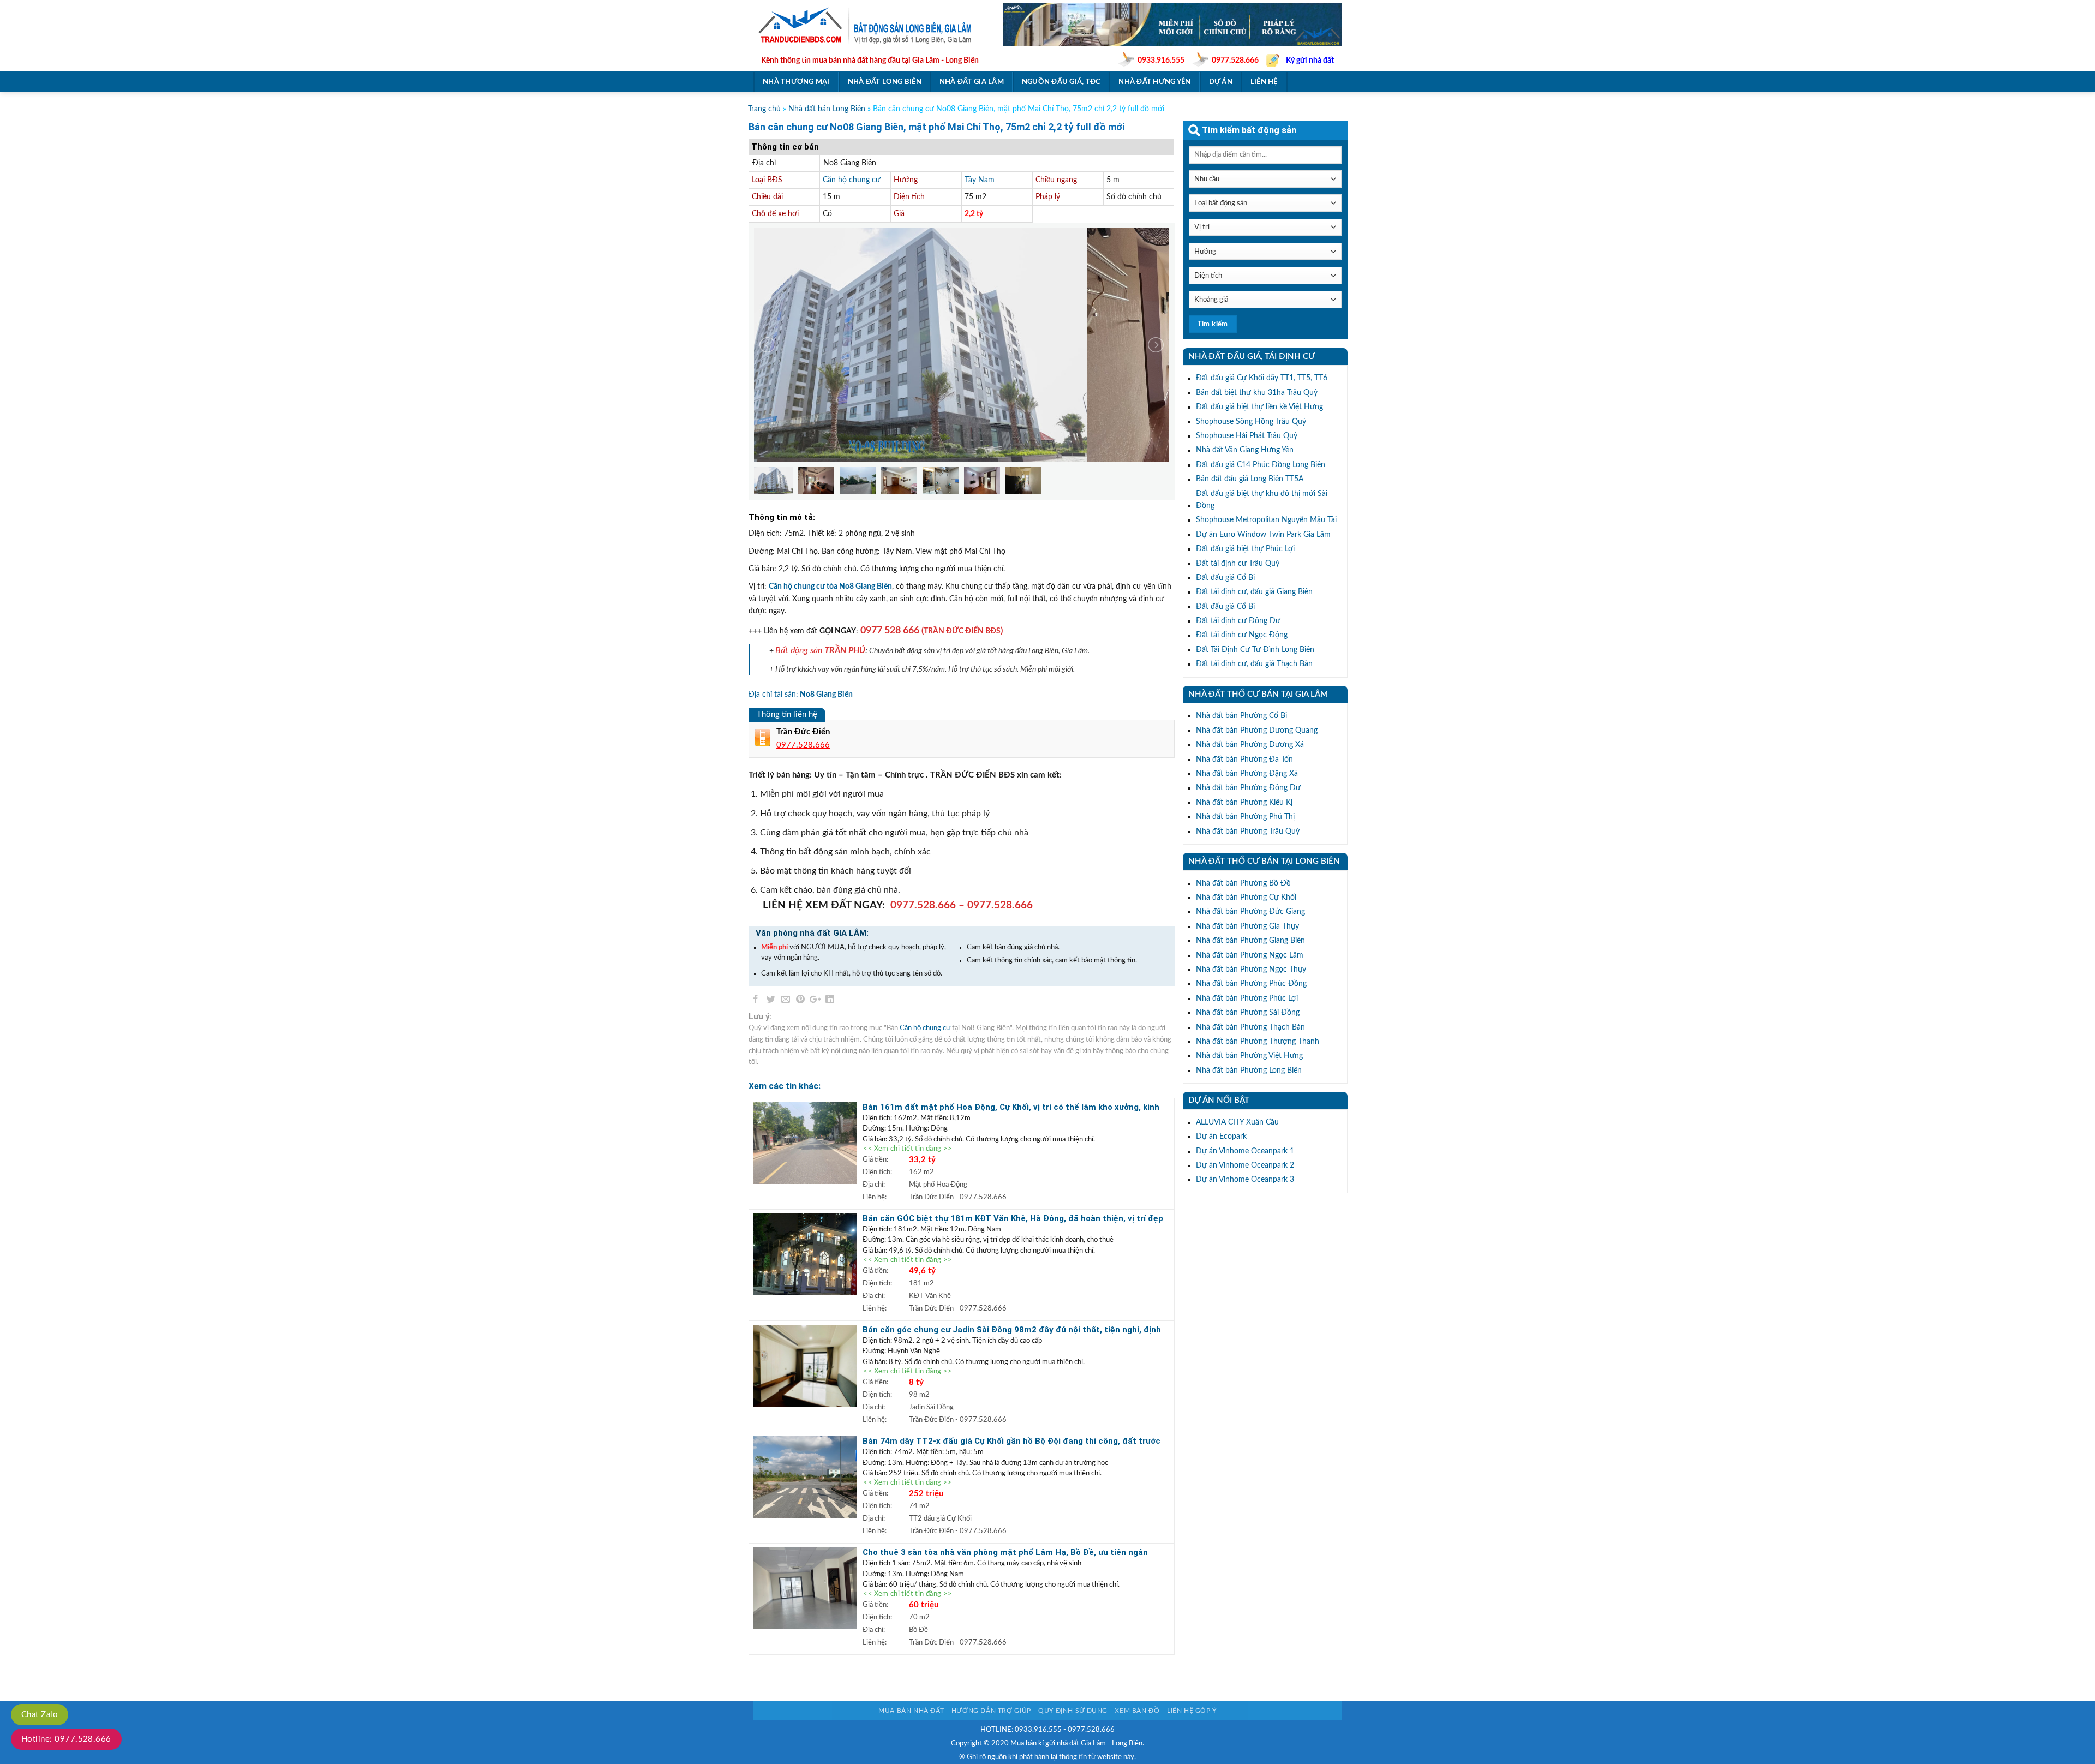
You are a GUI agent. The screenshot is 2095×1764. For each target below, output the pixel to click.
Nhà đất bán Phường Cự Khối (1246, 898)
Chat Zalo (40, 1715)
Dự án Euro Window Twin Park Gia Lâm (1263, 535)
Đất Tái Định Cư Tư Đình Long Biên (1255, 650)
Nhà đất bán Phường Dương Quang (1257, 731)
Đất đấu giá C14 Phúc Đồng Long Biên (1261, 465)
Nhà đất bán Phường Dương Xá (1250, 745)
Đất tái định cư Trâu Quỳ (1238, 564)
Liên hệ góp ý (1192, 1711)
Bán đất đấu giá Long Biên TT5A (1250, 479)
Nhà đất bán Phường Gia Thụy (1247, 926)
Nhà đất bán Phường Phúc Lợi (1247, 998)
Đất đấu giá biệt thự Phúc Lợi (1245, 549)
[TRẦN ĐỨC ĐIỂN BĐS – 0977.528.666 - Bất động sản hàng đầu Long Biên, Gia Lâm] (870, 25)
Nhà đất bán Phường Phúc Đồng (1251, 984)
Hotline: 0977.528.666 (66, 1739)
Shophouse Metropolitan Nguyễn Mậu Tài (1266, 520)
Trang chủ (764, 109)
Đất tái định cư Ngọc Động (1242, 635)
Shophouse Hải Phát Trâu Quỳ (1247, 436)
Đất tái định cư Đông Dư (1238, 621)
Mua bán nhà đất (911, 1711)
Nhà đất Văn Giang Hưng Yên (1245, 450)
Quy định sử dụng (1073, 1711)
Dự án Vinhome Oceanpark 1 (1245, 1151)
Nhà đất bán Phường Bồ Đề (1243, 883)
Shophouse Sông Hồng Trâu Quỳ (1251, 422)
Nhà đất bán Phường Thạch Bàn (1250, 1027)
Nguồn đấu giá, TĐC (1061, 82)
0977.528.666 (1235, 61)
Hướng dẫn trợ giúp (991, 1711)
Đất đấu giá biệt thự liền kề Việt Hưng (1259, 407)
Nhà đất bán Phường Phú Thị (1245, 817)
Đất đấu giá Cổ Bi (1225, 578)
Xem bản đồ (1137, 1711)
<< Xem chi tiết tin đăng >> (908, 1149)
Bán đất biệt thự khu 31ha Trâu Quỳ (1257, 393)
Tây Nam (980, 180)
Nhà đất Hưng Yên (1154, 82)
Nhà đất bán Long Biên (827, 109)
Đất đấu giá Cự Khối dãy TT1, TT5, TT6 (1262, 378)
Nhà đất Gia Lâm (972, 82)
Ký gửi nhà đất (1310, 61)
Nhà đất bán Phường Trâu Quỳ (1248, 832)
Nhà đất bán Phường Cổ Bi (1241, 716)
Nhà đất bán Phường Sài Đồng (1248, 1013)
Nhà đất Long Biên (885, 82)
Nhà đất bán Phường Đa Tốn (1244, 760)
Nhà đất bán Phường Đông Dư (1248, 788)
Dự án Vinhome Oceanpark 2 (1245, 1165)
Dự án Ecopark (1221, 1137)
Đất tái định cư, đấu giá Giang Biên (1254, 592)
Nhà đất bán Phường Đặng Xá (1247, 774)
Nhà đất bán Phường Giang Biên (1250, 941)
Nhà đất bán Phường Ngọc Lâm (1250, 955)
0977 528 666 (890, 630)
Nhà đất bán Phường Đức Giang (1250, 912)
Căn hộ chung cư (852, 180)
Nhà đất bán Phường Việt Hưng (1249, 1056)
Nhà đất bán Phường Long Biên (1249, 1071)
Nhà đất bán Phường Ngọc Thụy (1251, 970)
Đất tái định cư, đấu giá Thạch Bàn (1254, 664)
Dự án (1221, 82)
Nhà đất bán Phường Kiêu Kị (1244, 803)
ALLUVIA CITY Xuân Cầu (1237, 1122)
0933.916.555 (1161, 61)
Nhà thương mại (796, 82)
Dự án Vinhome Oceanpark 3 (1245, 1180)
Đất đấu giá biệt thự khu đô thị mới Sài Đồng (1262, 500)
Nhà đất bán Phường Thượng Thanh (1258, 1042)
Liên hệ (1264, 82)
